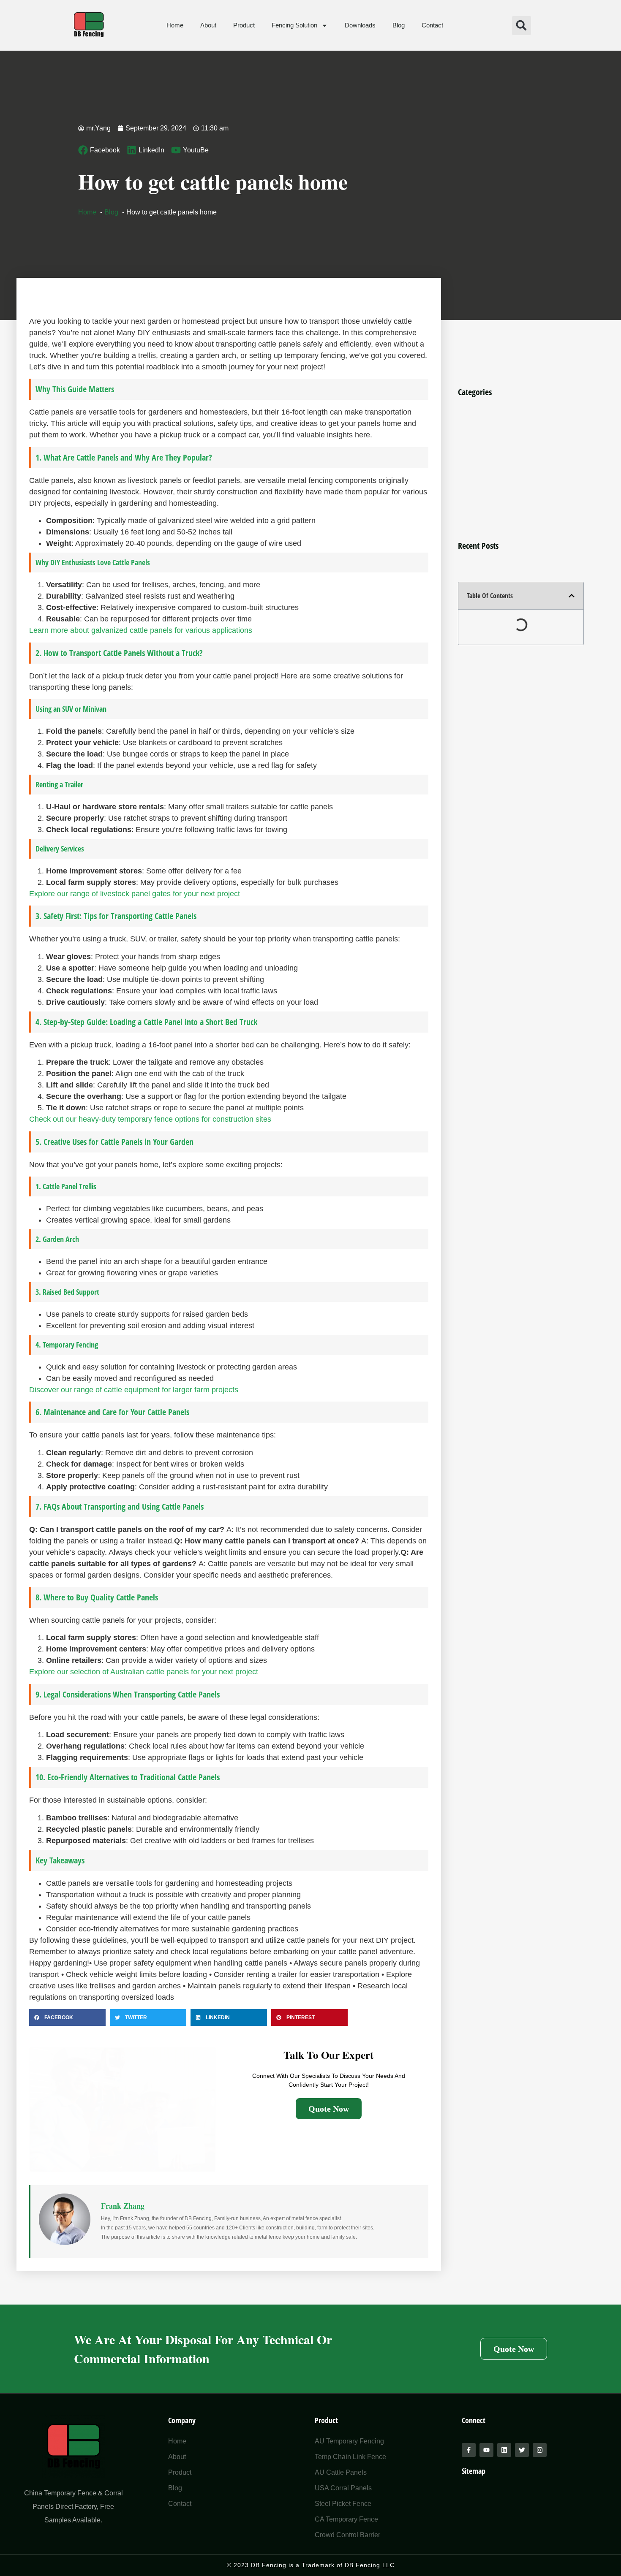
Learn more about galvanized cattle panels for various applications (141, 630)
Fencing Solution (294, 25)
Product (244, 25)
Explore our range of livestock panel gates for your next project (135, 894)
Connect (474, 2420)
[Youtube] (486, 2450)
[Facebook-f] (469, 2450)
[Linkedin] (504, 2450)
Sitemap (474, 2471)
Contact (432, 25)
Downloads (360, 25)
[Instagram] (540, 2450)
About (208, 25)
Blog (399, 25)
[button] (522, 26)
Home (175, 25)
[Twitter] (522, 2450)
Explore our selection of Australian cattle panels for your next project (144, 1672)
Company (182, 2420)
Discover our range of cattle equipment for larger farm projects (134, 1390)
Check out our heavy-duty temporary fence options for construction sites (150, 1119)
